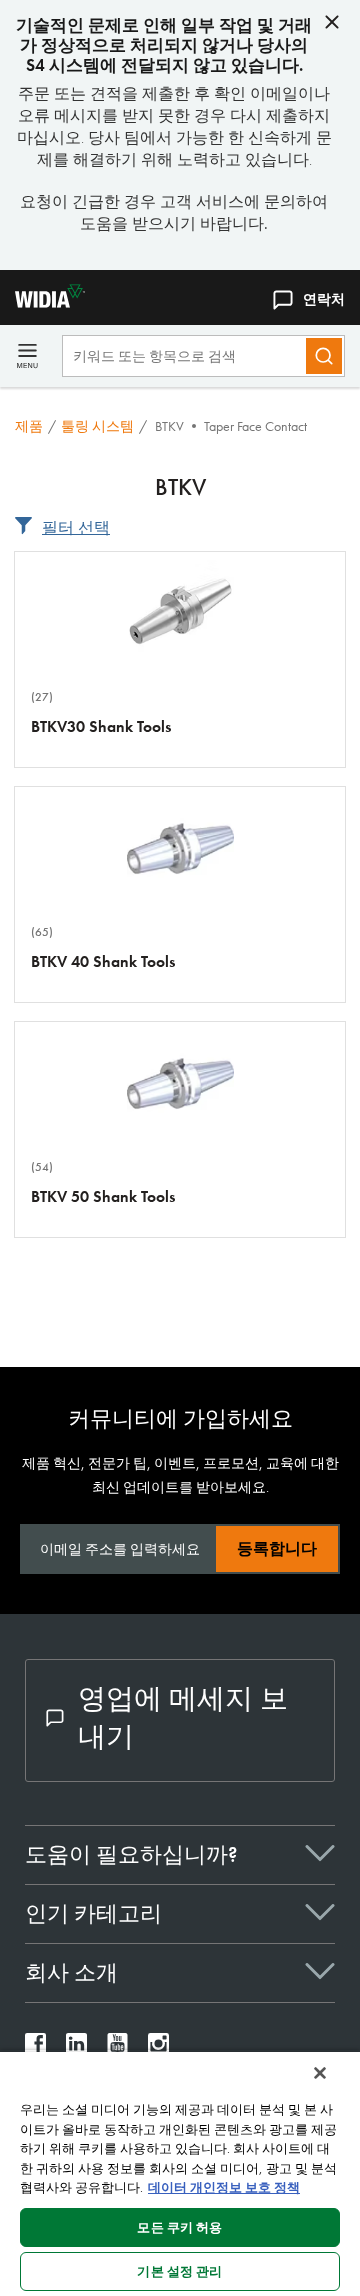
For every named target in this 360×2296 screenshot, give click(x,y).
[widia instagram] (158, 2048)
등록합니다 (277, 1548)
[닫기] (320, 2073)
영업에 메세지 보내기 (183, 1717)
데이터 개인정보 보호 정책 (224, 2187)
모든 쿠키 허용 (179, 2227)
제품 (29, 426)
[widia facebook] (35, 2048)
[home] (42, 302)
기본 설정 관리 (179, 2271)
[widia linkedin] (76, 2048)
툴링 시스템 (97, 426)
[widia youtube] (117, 2048)
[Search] (324, 356)
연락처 (324, 299)
